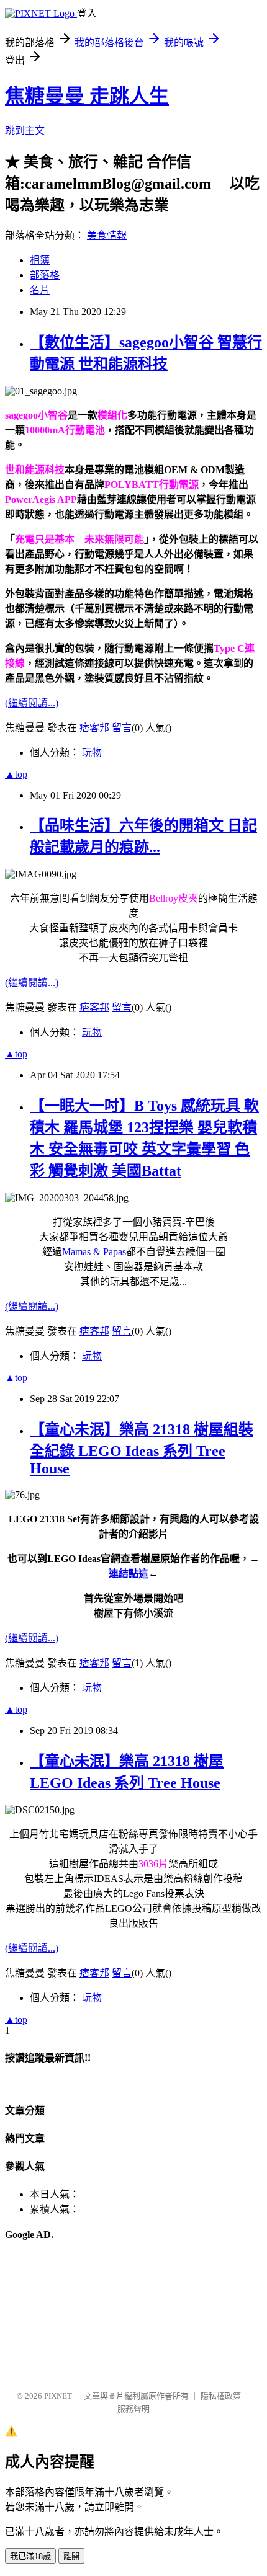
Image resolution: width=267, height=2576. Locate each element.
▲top (16, 774)
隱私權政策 (221, 2396)
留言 (122, 728)
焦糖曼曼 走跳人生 (87, 96)
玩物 (92, 753)
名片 (40, 290)
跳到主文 (25, 131)
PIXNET (58, 2396)
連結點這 (129, 1574)
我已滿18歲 (30, 2556)
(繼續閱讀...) (32, 703)
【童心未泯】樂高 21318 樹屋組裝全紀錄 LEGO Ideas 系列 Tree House (142, 1449)
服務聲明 (133, 2409)
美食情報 (107, 235)
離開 (71, 2556)
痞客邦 (94, 728)
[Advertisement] (67, 2316)
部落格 (45, 275)
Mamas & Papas (94, 1252)
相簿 (40, 260)
